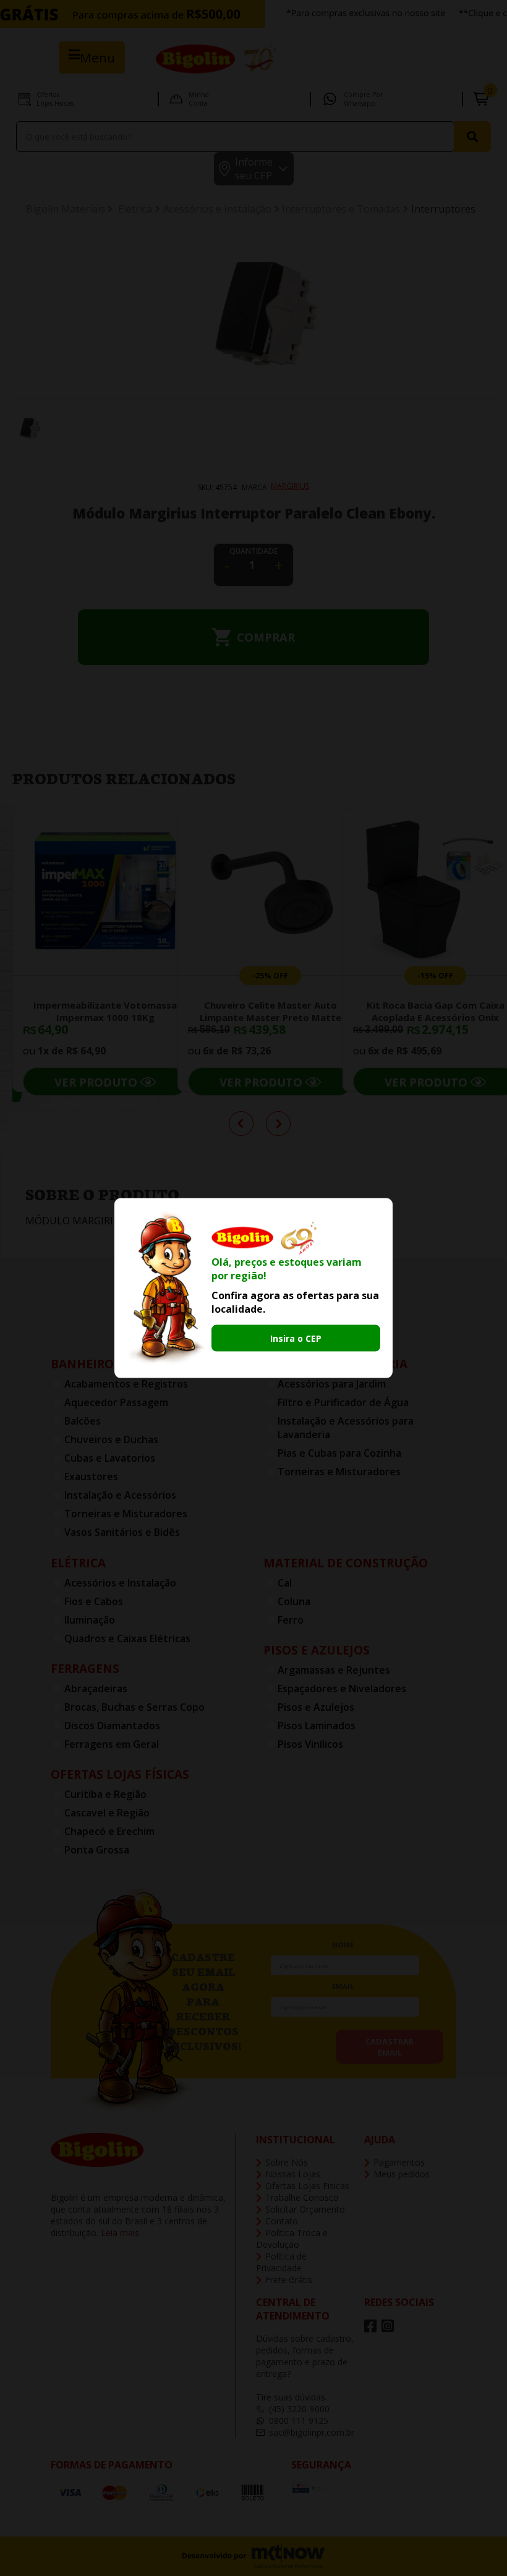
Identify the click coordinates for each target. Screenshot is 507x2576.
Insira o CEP (296, 1338)
